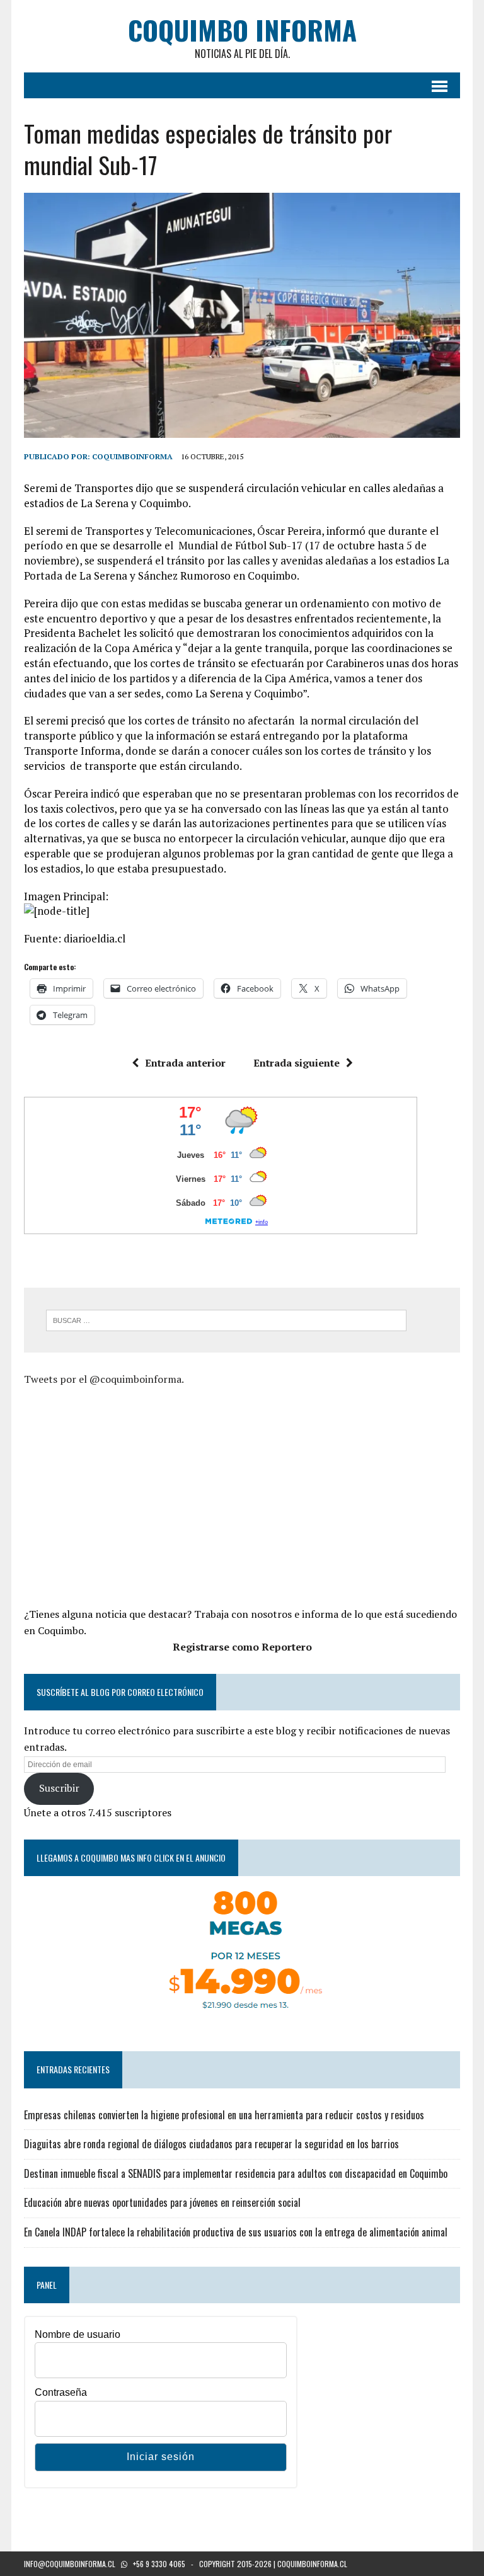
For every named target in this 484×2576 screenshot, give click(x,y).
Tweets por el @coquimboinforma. (104, 1379)
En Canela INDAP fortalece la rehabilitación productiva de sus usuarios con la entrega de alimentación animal (236, 2232)
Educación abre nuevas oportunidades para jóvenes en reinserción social (162, 2202)
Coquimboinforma (132, 456)
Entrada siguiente (297, 1063)
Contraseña (61, 2392)
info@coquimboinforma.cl (70, 2564)
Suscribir (59, 1788)
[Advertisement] (130, 1495)
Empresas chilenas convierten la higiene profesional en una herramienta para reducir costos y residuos (224, 2115)
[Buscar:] (226, 1319)
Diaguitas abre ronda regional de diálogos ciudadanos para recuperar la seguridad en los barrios (211, 2144)
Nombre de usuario (78, 2334)
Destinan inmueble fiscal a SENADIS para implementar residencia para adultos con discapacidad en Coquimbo (236, 2173)
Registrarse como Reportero (242, 1647)
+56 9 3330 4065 (159, 2564)
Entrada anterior (185, 1063)
